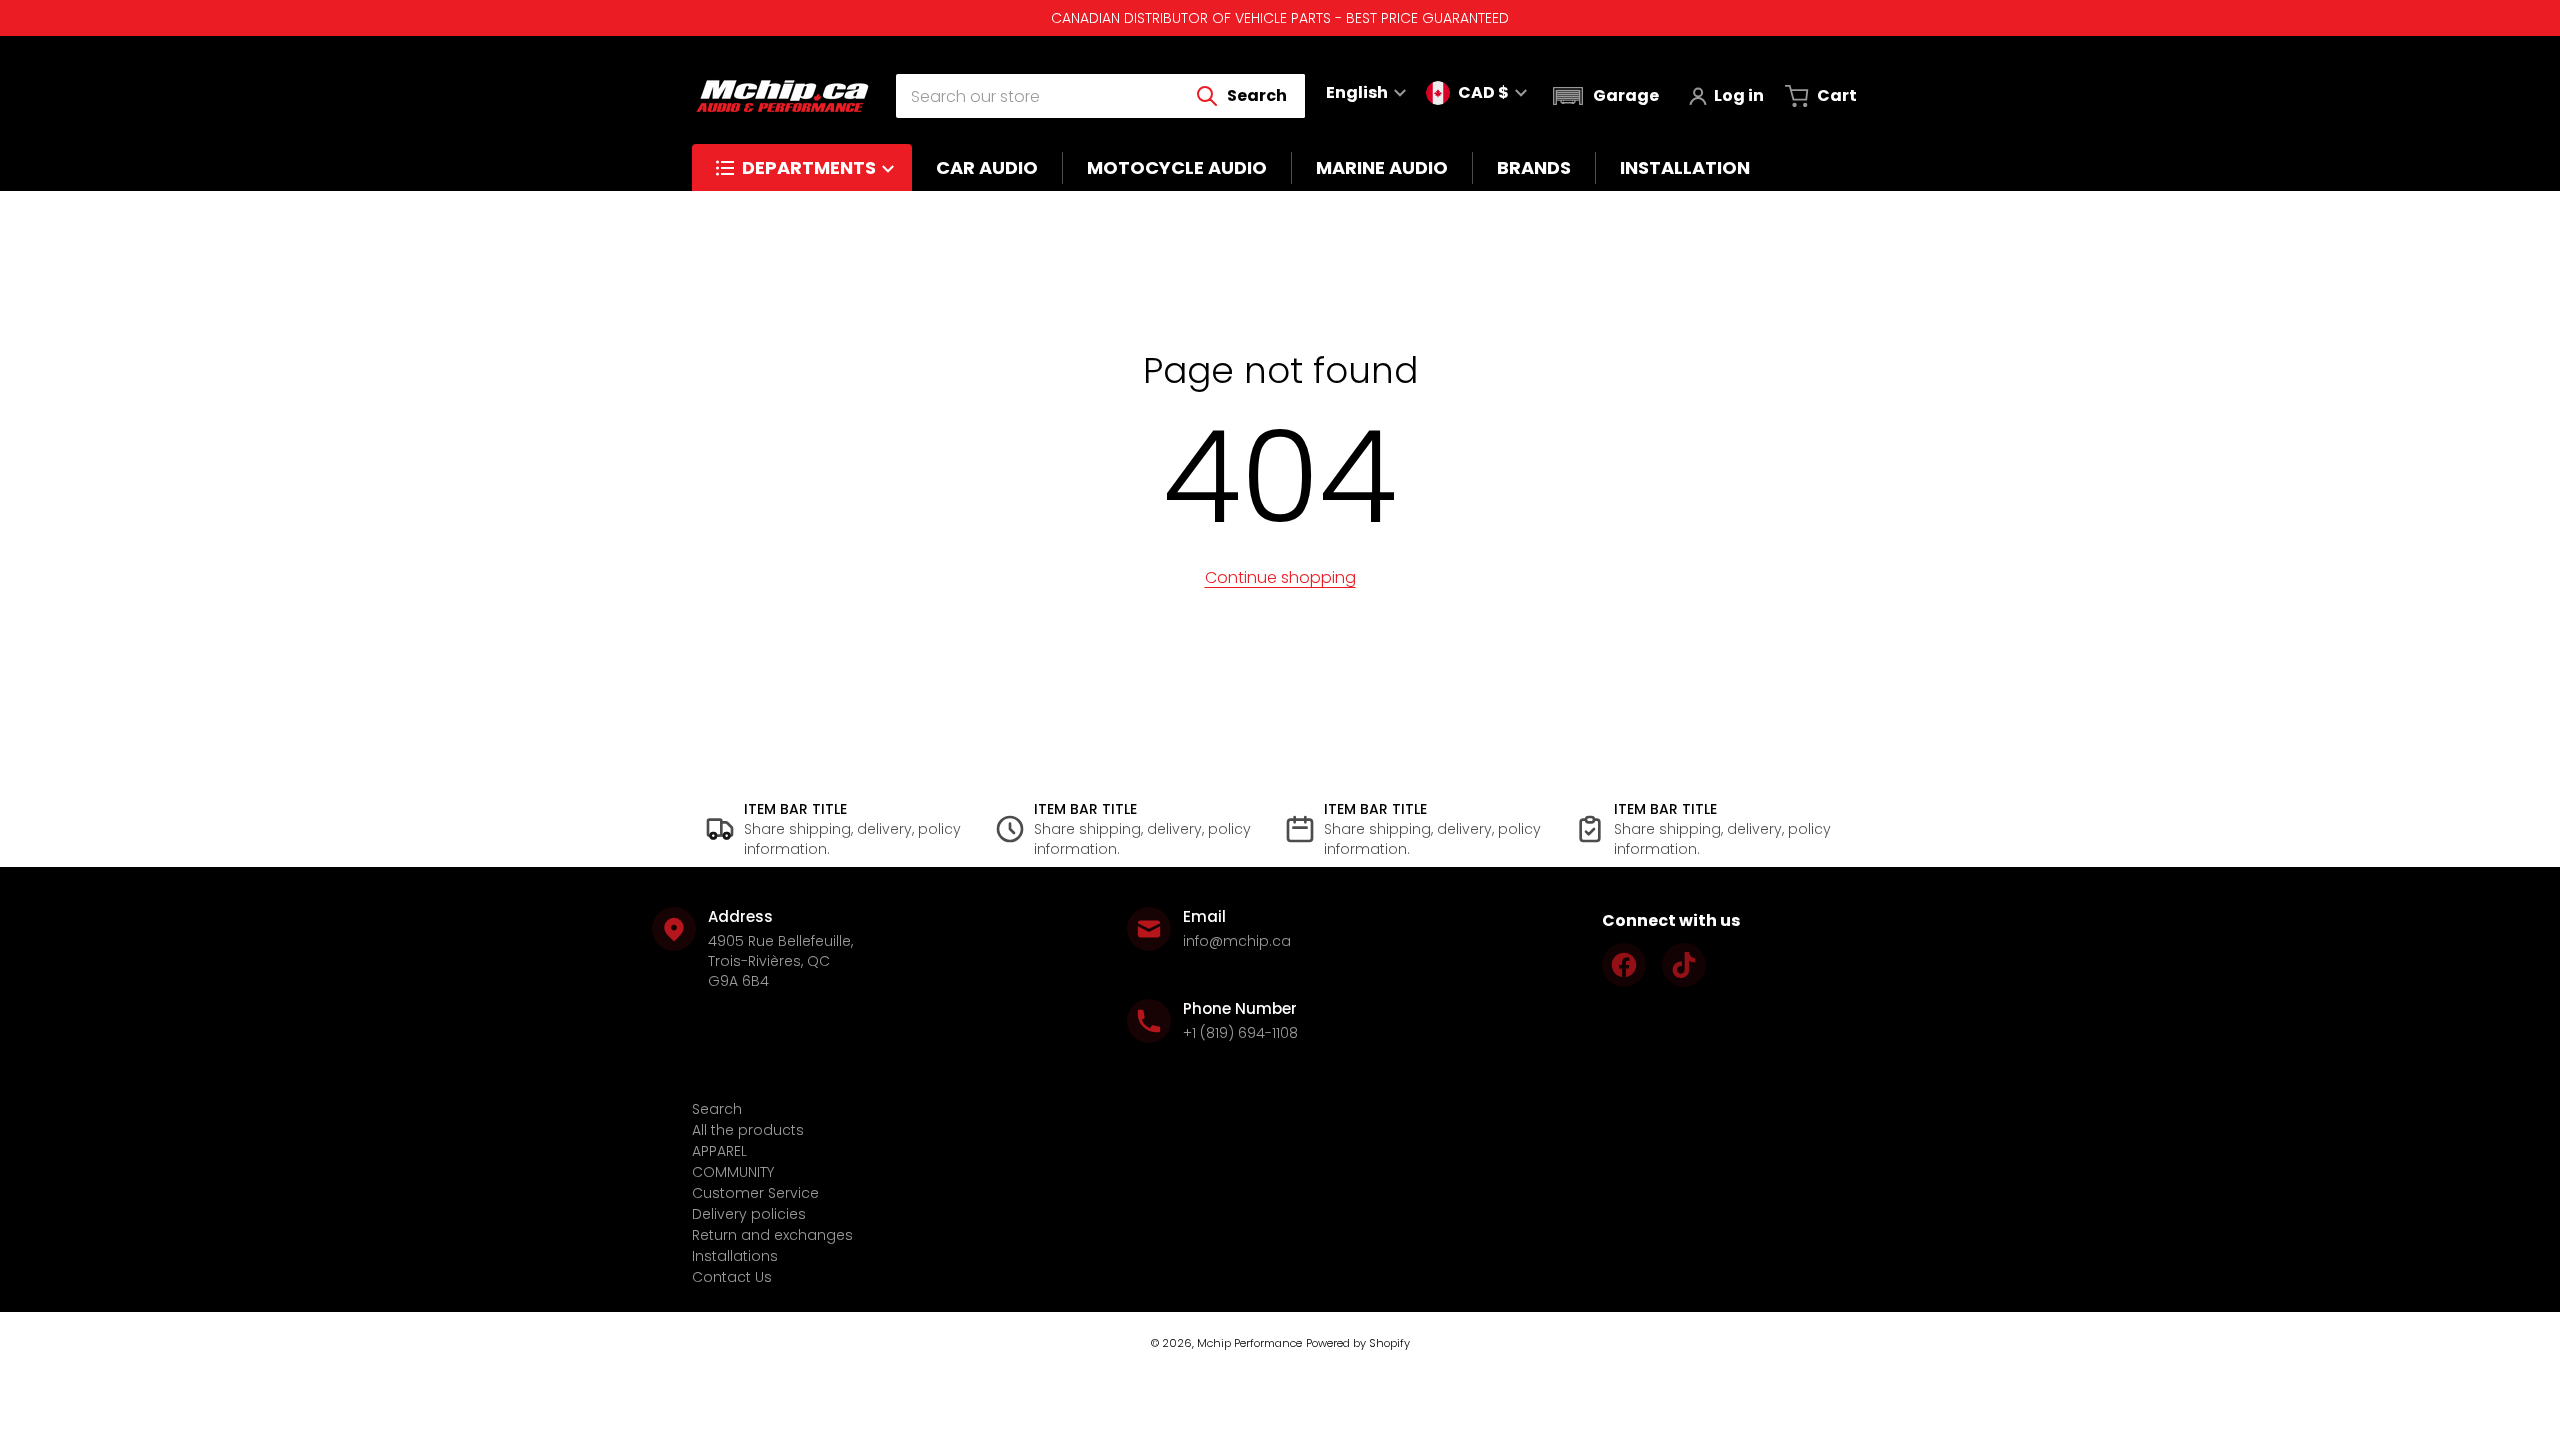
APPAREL (719, 1151)
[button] (1603, 96)
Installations (735, 1256)
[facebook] (1624, 965)
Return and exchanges (772, 1235)
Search (717, 1109)
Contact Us (732, 1277)
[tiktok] (1684, 965)
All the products (748, 1130)
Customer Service (755, 1193)
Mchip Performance (1249, 1343)
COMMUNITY (733, 1172)
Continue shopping (1280, 577)
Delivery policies (749, 1214)
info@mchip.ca (1237, 941)
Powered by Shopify (1358, 1343)
